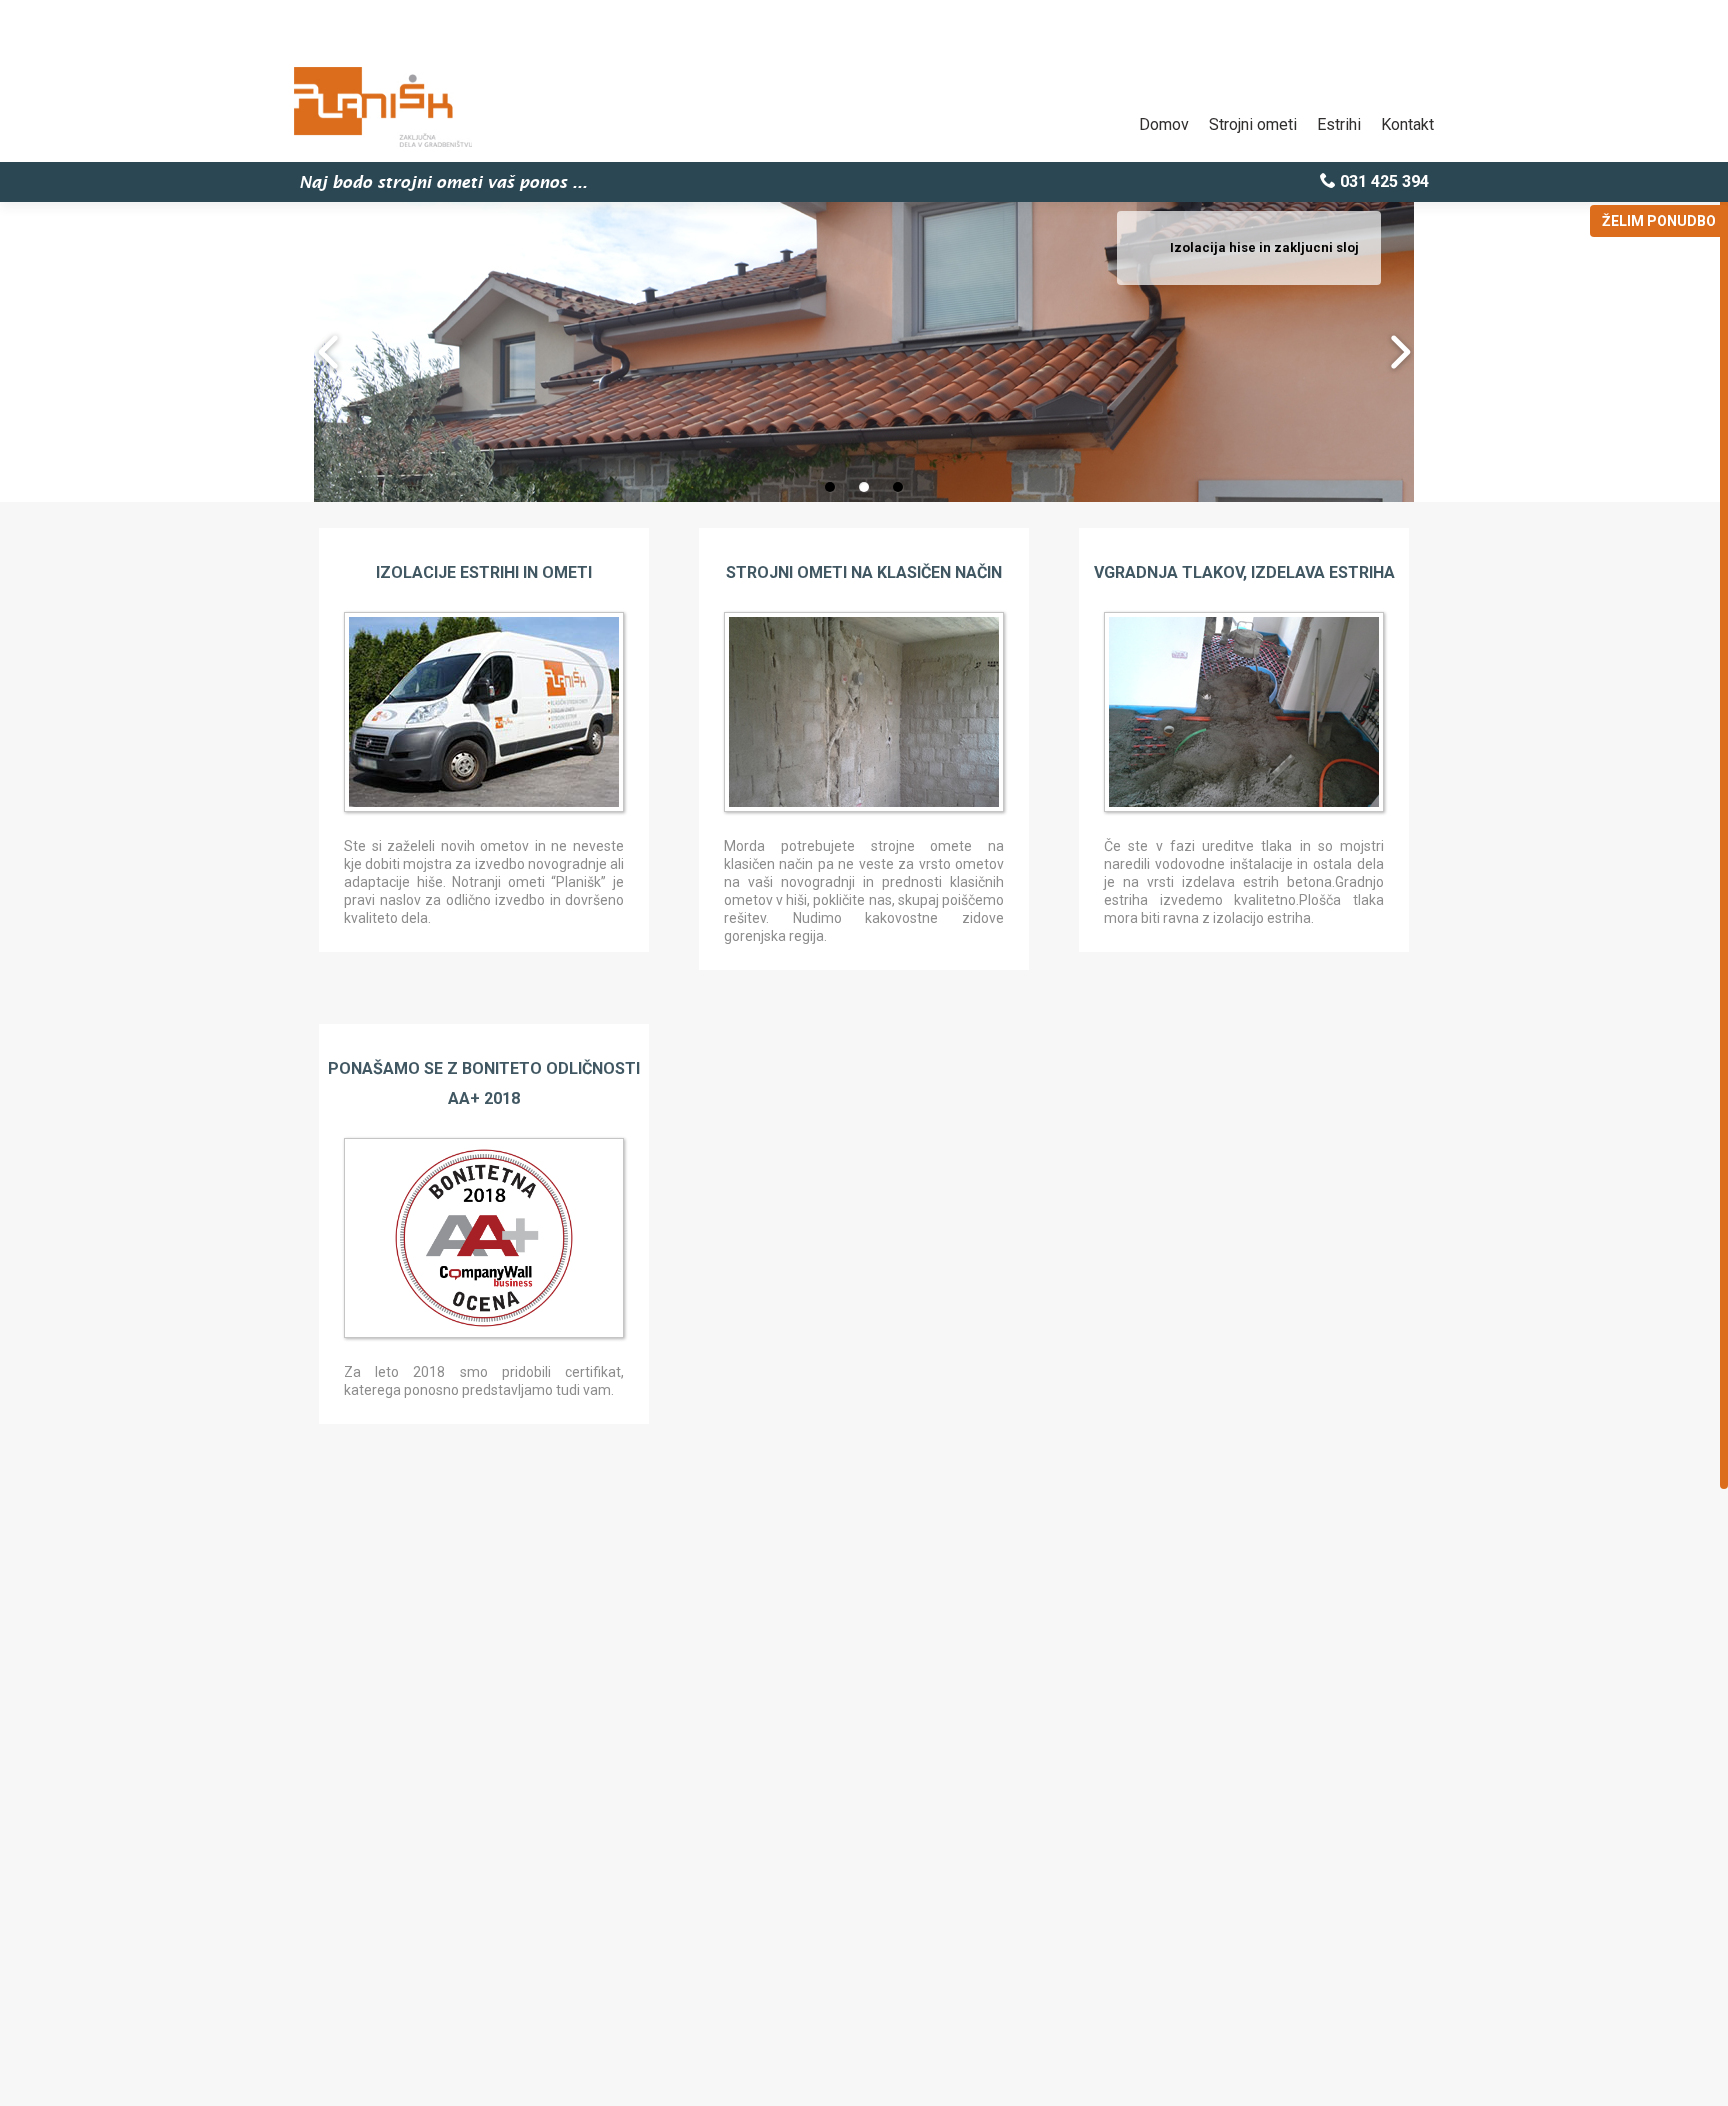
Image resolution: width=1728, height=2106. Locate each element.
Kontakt (1407, 124)
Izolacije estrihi (447, 572)
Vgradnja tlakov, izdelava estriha (1244, 572)
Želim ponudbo (1659, 221)
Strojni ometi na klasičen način (864, 572)
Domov (1164, 124)
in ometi (557, 572)
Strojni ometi (1253, 124)
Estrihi (1339, 124)
